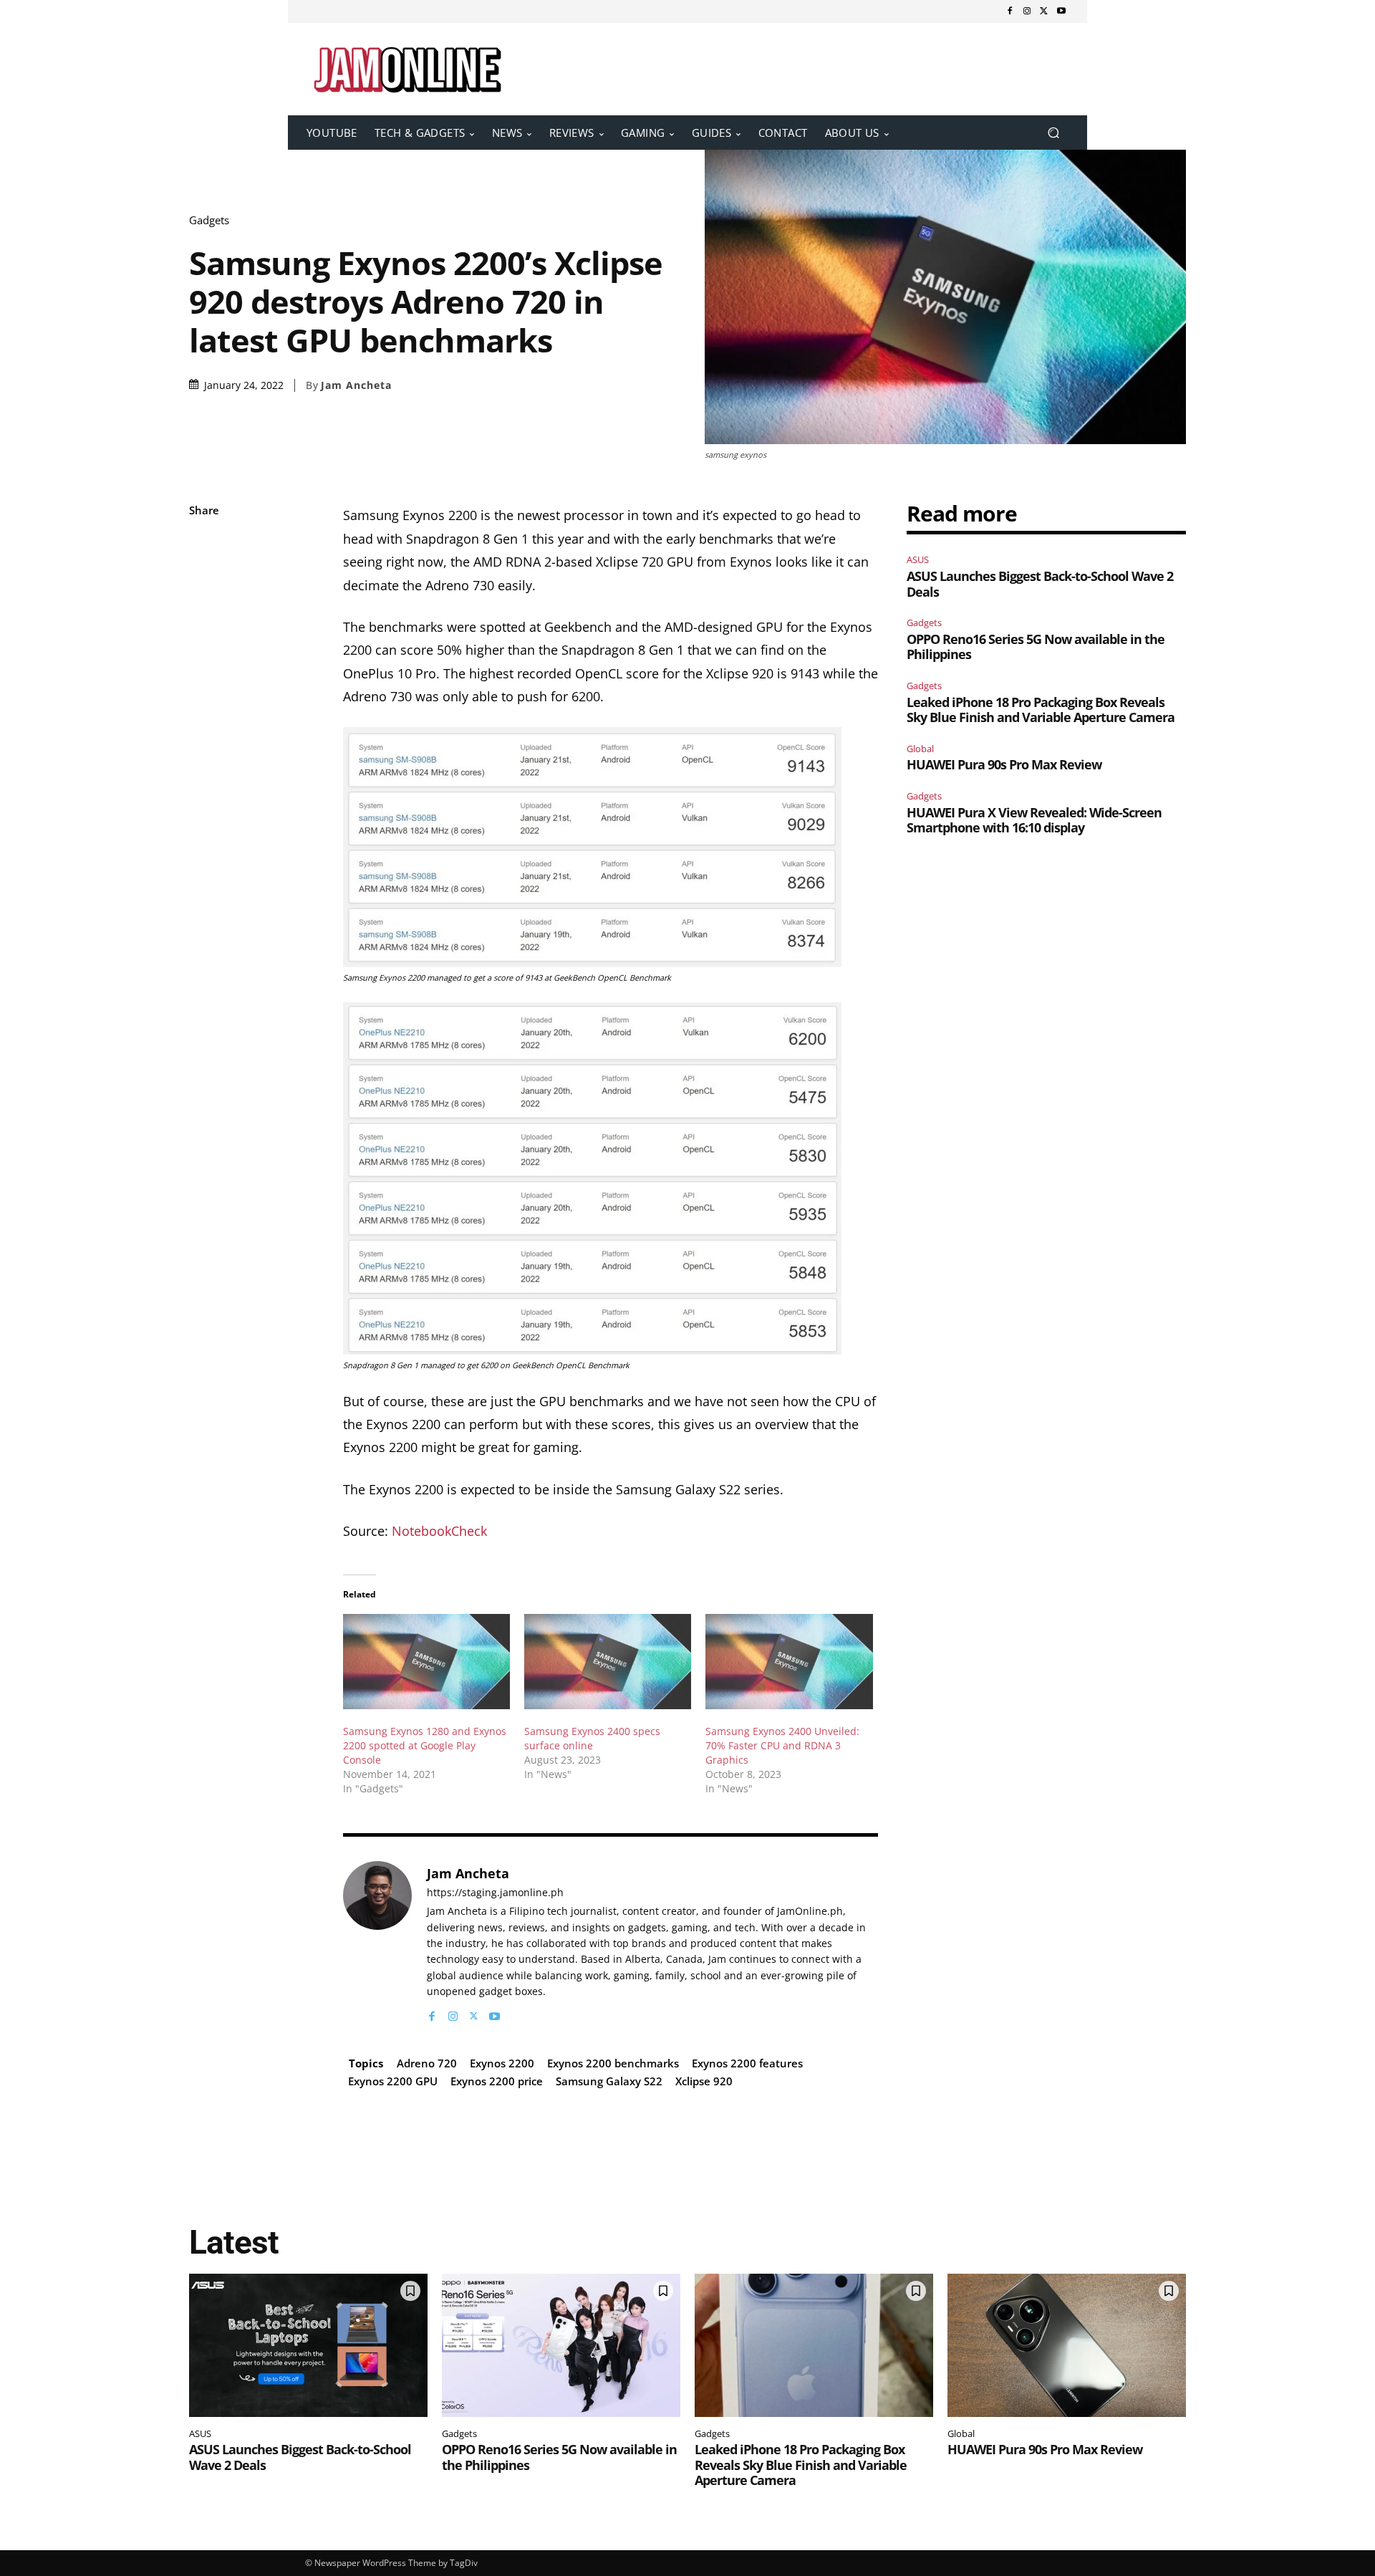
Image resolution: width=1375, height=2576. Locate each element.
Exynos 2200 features (747, 2063)
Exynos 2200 (502, 2063)
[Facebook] (1010, 11)
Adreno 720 (427, 2063)
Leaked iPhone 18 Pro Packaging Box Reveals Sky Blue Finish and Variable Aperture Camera (1041, 710)
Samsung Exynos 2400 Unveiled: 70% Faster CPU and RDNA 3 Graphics (782, 1745)
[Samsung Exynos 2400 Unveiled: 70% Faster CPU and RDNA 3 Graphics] (789, 1662)
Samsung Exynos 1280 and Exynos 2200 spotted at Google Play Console (425, 1745)
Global (920, 749)
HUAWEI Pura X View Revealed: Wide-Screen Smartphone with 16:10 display (1034, 820)
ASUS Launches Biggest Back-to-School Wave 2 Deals (1040, 584)
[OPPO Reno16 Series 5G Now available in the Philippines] (561, 2345)
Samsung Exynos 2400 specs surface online (592, 1738)
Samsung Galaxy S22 (609, 2081)
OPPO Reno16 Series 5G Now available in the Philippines (1036, 647)
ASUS (918, 559)
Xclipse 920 (704, 2081)
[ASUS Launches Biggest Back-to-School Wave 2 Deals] (308, 2345)
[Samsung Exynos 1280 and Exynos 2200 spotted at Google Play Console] (426, 1662)
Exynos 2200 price (497, 2081)
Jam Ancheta (356, 385)
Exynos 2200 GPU (393, 2081)
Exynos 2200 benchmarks (613, 2063)
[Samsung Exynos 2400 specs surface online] (608, 1662)
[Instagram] (1027, 11)
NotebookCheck (439, 1531)
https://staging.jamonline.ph (495, 1893)
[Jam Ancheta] (377, 1942)
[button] (1053, 133)
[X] (1044, 11)
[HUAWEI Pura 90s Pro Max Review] (1067, 2345)
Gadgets (209, 220)
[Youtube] (1061, 11)
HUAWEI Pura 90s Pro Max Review (1004, 764)
